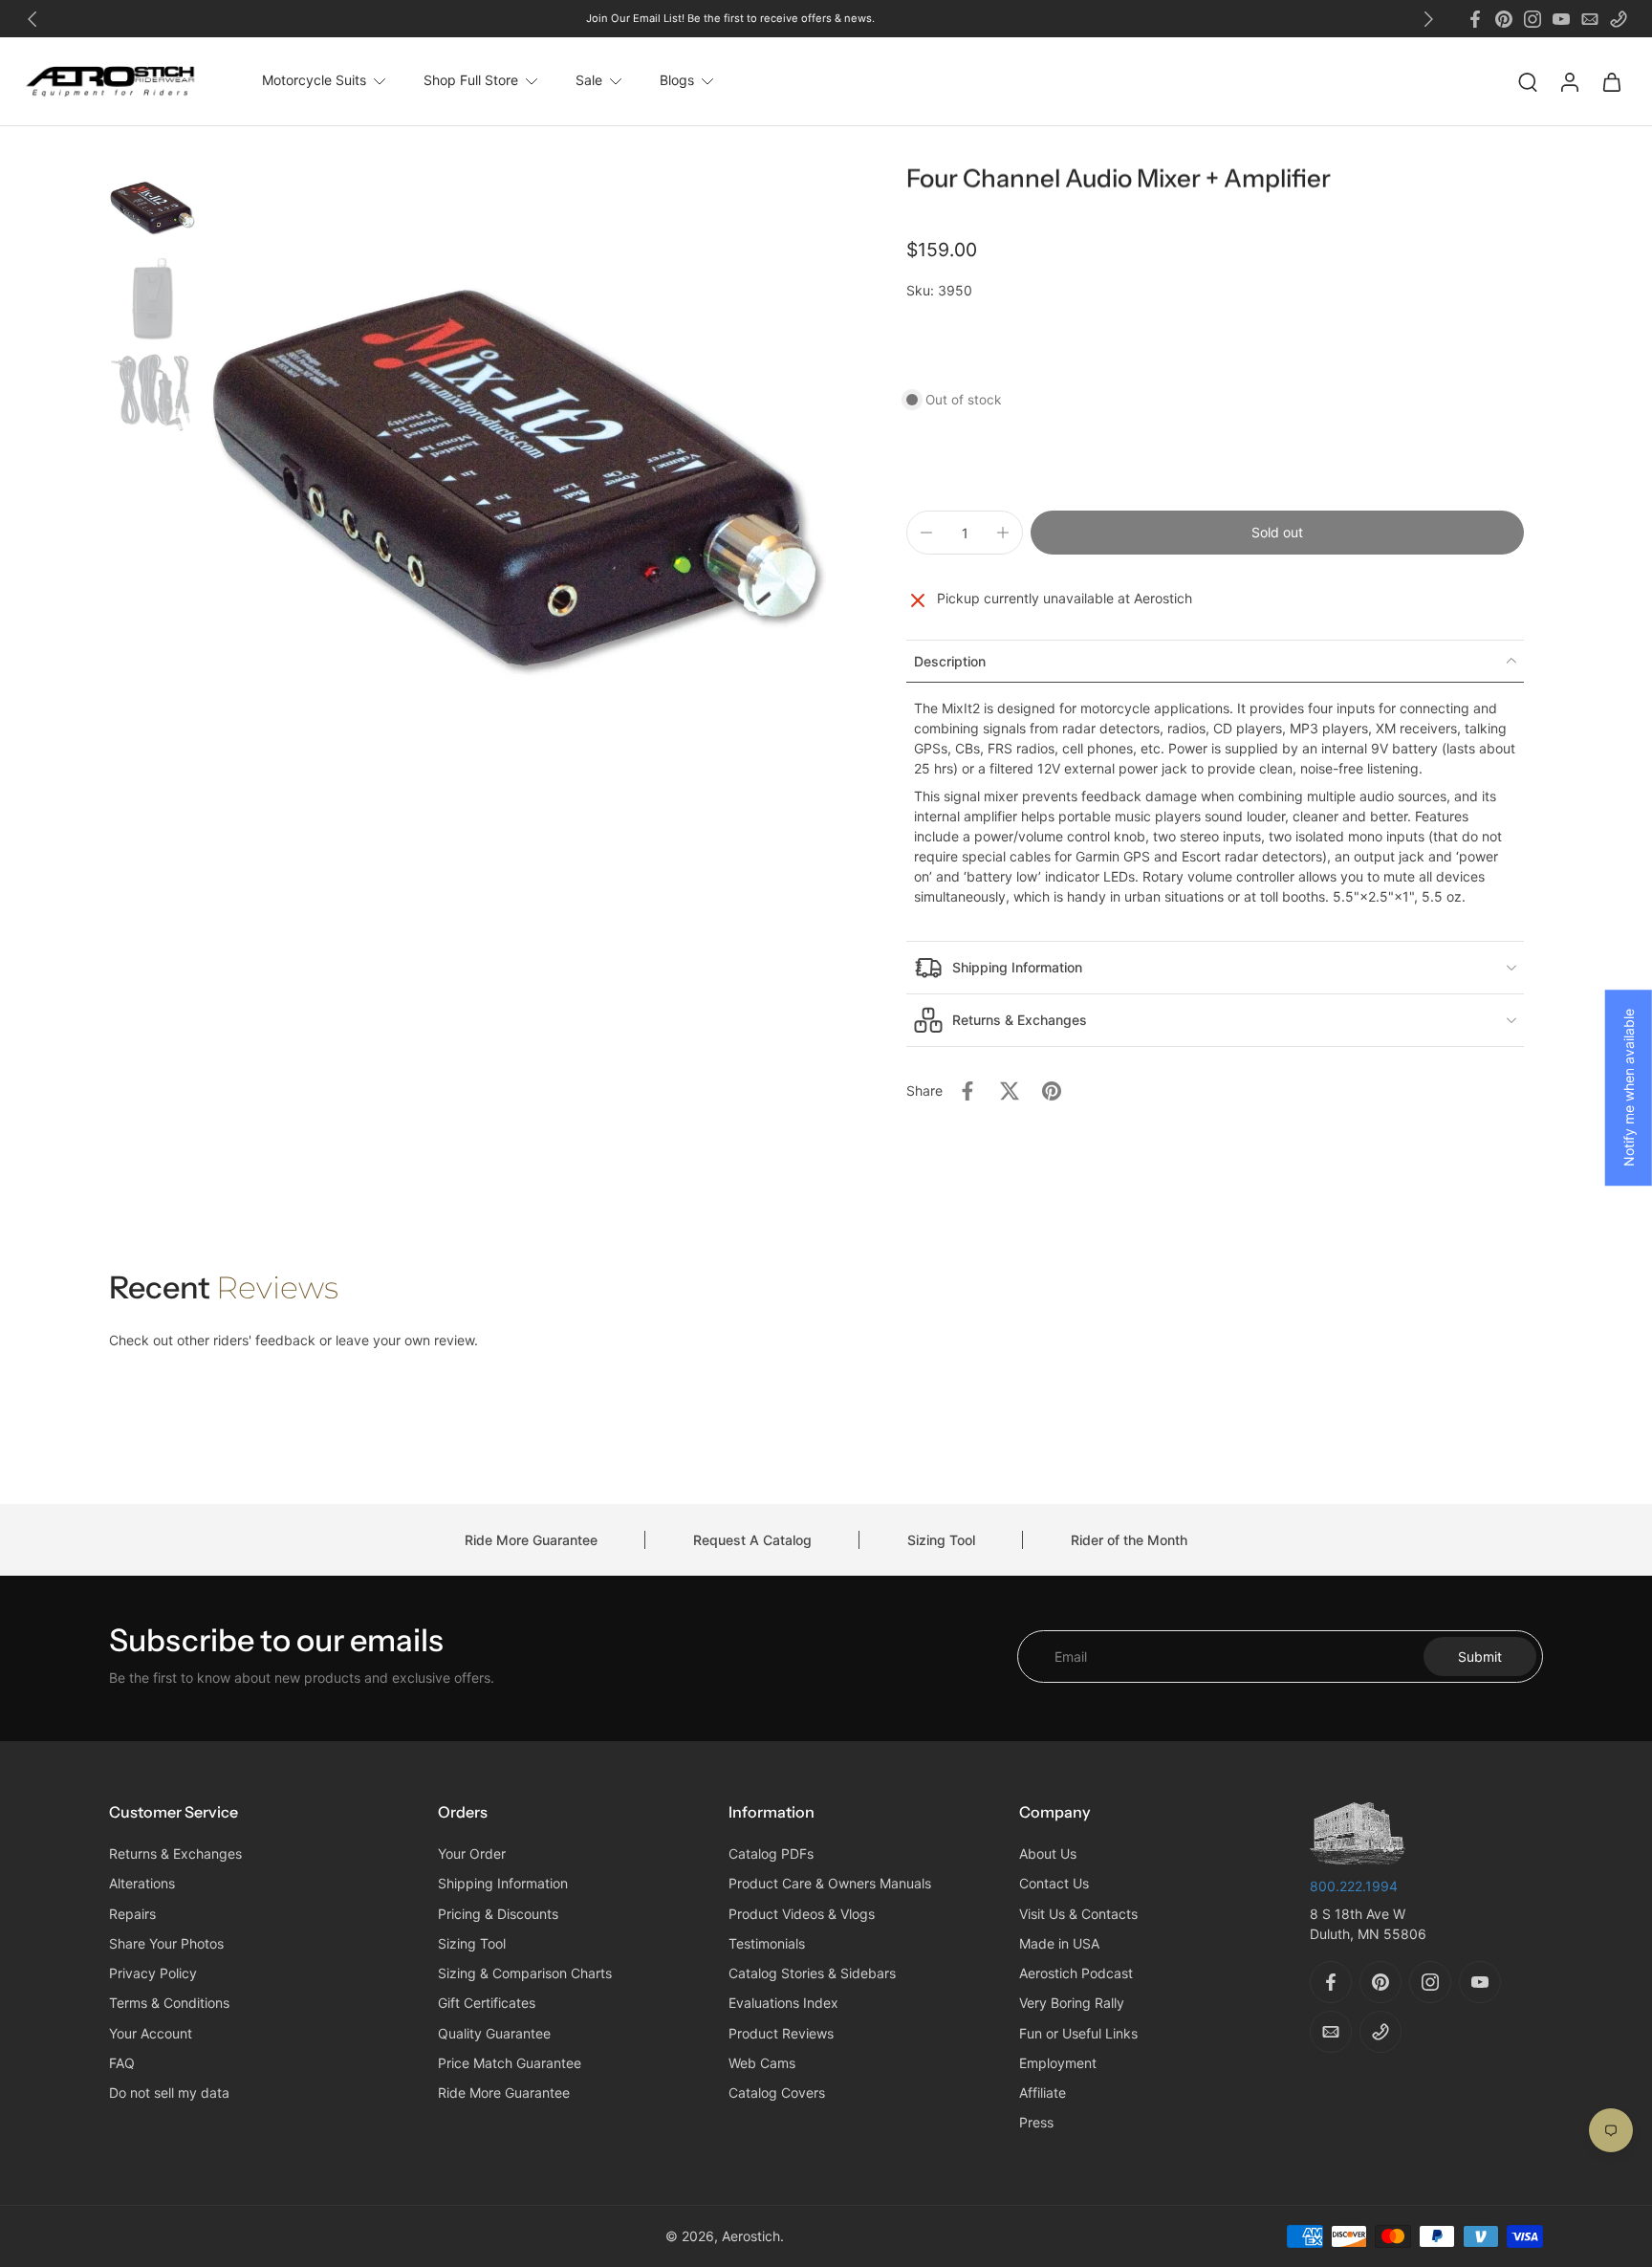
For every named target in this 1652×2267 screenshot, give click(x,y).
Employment (1058, 2063)
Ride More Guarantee (531, 1540)
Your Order (472, 1854)
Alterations (142, 1884)
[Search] (1528, 81)
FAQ (122, 2063)
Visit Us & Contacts (1078, 1914)
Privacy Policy (153, 1974)
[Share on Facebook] (967, 1091)
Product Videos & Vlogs (802, 1914)
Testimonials (767, 1943)
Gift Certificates (487, 2004)
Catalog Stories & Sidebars (812, 1974)
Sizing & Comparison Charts (525, 1974)
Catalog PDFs (771, 1854)
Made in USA (1059, 1943)
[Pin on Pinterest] (1052, 1091)
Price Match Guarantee (510, 2063)
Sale (589, 81)
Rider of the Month (1129, 1540)
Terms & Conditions (169, 2004)
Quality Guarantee (494, 2033)
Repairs (132, 1914)
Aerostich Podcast (1076, 1974)
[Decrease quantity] (926, 533)
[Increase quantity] (1003, 533)
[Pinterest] (1504, 19)
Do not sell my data (169, 2093)
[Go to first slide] (1428, 19)
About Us (1048, 1854)
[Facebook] (1475, 19)
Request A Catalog (752, 1540)
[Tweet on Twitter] (1010, 1091)
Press (1036, 2123)
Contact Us (1054, 1884)
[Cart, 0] (1612, 81)
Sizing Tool (941, 1540)
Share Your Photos (166, 1943)
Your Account (151, 2033)
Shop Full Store (471, 81)
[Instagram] (1532, 19)
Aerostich (751, 2236)
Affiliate (1043, 2093)
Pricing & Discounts (498, 1914)
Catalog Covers (777, 2093)
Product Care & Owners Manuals (830, 1884)
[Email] (1590, 19)
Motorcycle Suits (314, 81)
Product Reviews (781, 2033)
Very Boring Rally (1072, 2004)
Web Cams (762, 2063)
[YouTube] (1561, 19)
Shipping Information (503, 1884)
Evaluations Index (783, 2004)
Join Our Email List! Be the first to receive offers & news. (730, 18)
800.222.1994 (1354, 1886)
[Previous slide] (33, 19)
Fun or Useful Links (1078, 2033)
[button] (1277, 533)
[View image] (152, 207)
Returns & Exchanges (175, 1854)
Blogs (677, 81)
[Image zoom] (514, 476)
